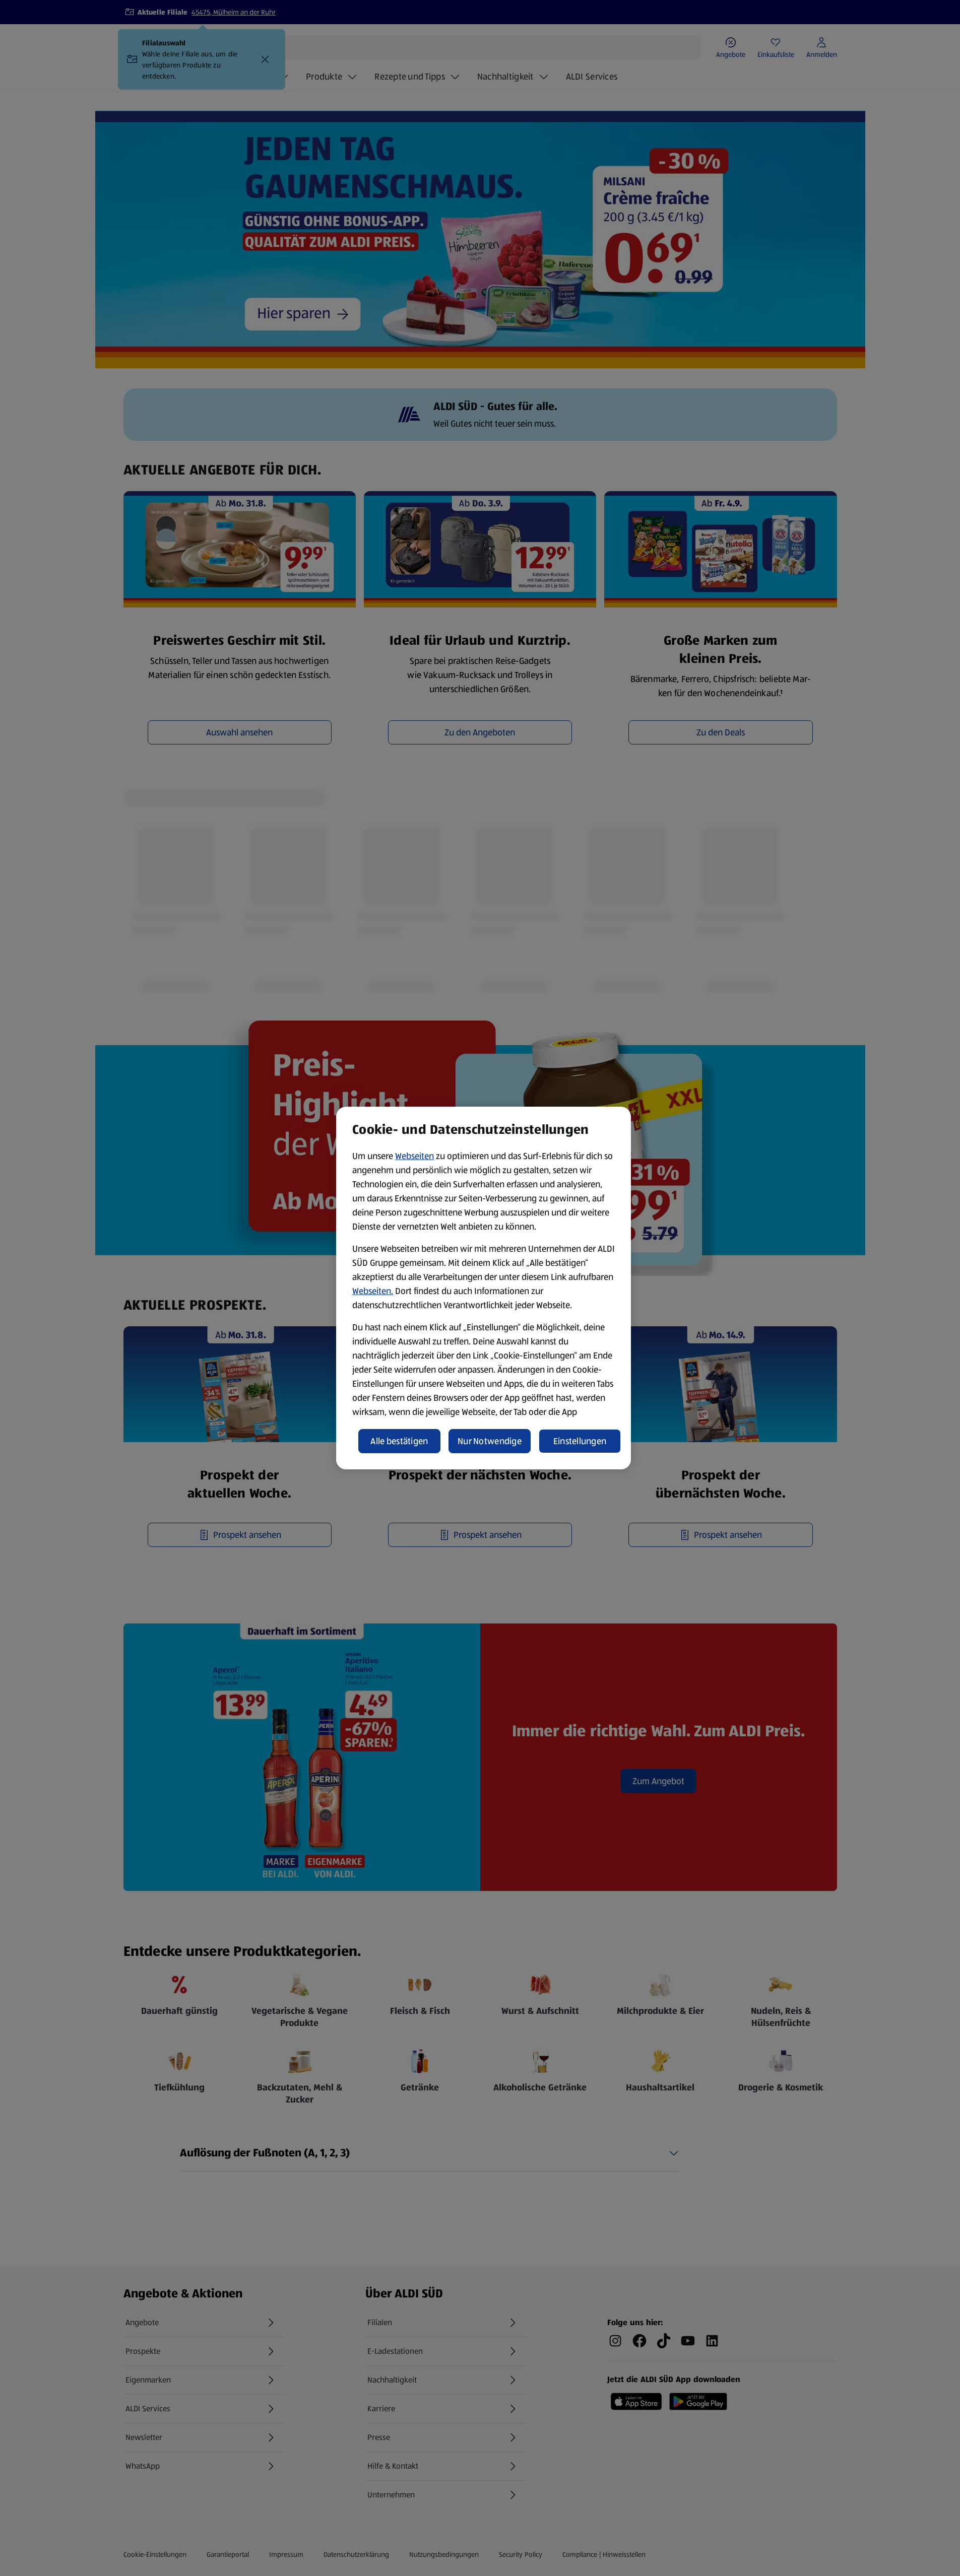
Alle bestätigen (399, 1441)
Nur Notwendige (490, 1441)
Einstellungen (580, 1441)
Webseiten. (373, 1291)
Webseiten (414, 1156)
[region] (484, 1288)
